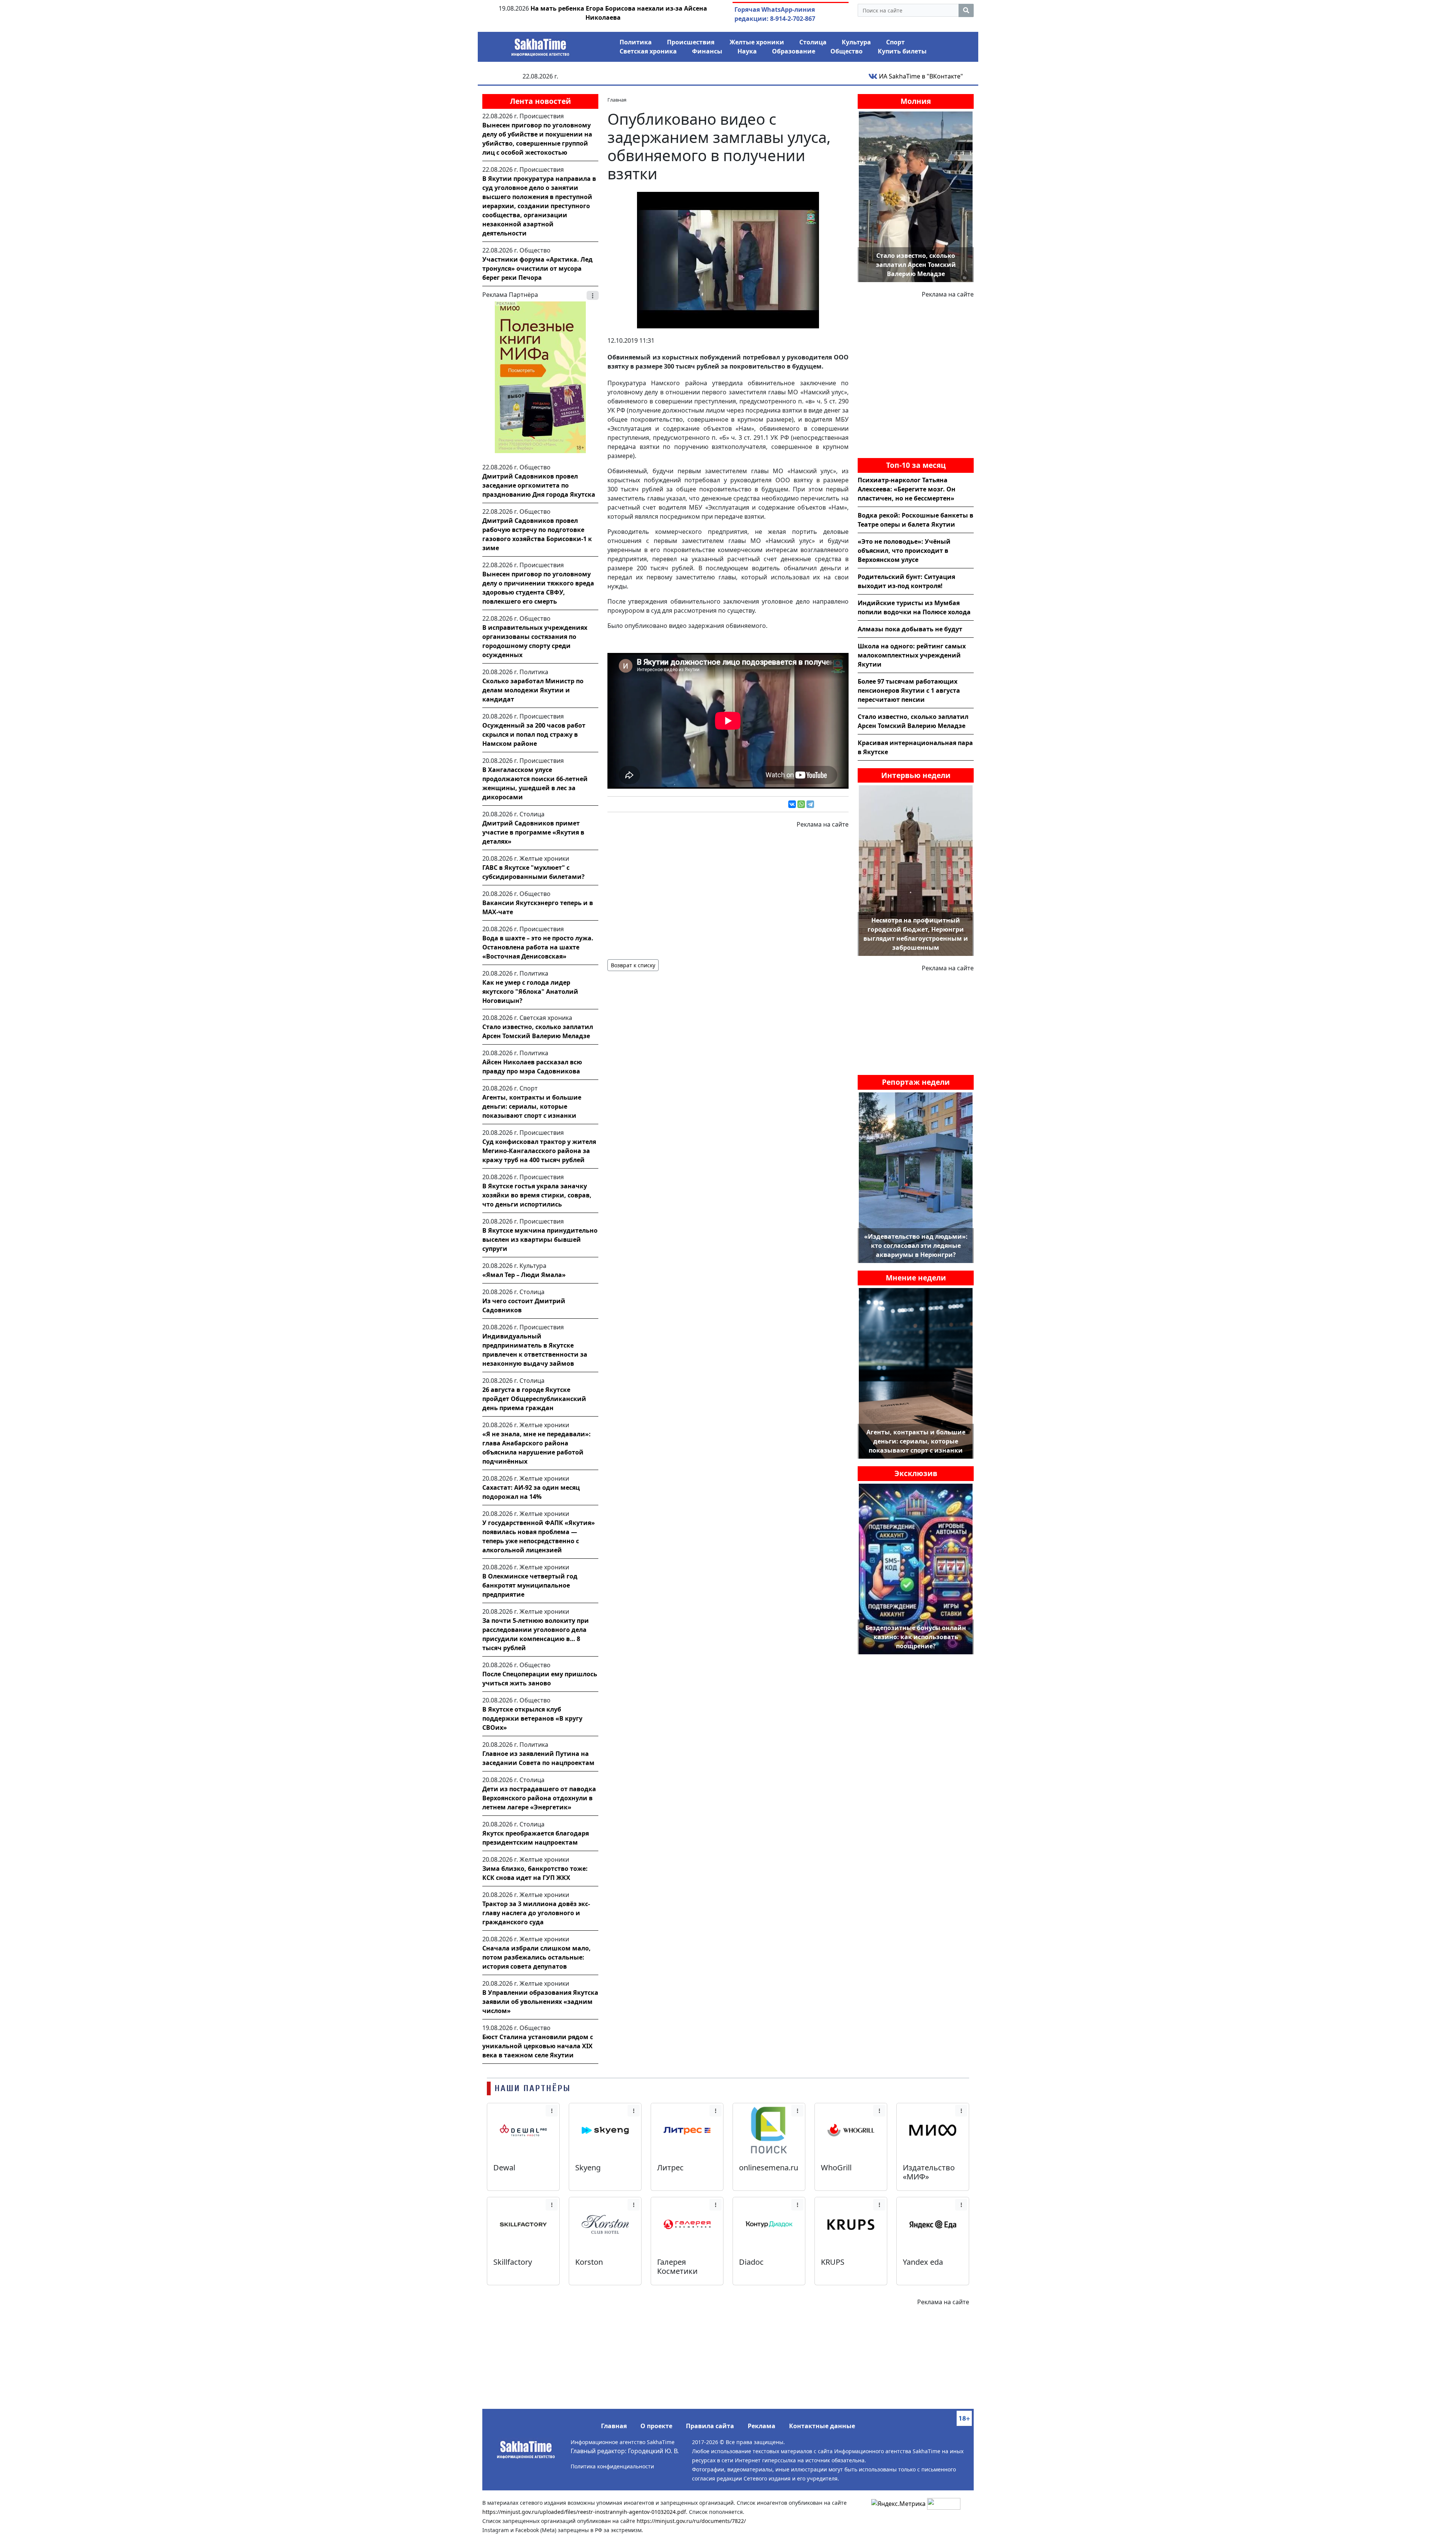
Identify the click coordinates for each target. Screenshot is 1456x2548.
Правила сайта (710, 2426)
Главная (614, 2426)
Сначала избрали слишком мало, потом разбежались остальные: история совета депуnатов (537, 1957)
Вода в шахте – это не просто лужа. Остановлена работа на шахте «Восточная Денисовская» (538, 947)
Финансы (707, 51)
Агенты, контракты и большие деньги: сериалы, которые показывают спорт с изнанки (532, 1106)
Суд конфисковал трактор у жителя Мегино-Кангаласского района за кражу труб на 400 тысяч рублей (539, 1151)
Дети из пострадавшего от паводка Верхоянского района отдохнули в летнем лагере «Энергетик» (539, 1798)
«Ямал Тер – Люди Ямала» (524, 1275)
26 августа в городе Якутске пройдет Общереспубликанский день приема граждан (534, 1399)
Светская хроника (648, 51)
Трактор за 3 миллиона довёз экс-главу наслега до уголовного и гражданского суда (536, 1913)
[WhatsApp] (801, 804)
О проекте (656, 2426)
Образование (794, 51)
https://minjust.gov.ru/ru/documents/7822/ (691, 2521)
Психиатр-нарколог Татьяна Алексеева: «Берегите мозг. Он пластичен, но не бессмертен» (907, 489)
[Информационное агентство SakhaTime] (540, 45)
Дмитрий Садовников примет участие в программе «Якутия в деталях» (533, 832)
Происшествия (691, 42)
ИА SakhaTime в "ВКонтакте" (920, 76)
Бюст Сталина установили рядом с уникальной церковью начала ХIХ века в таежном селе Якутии (538, 2046)
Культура (856, 42)
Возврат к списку (633, 965)
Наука (747, 51)
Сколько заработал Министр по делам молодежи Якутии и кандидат (533, 690)
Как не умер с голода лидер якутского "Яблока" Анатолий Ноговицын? (530, 992)
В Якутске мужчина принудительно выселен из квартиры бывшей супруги (540, 1239)
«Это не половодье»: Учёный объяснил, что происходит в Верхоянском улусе (904, 551)
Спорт (895, 42)
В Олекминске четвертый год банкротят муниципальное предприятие (530, 1585)
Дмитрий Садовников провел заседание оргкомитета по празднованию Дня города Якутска (539, 485)
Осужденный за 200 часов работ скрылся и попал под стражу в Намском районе (534, 734)
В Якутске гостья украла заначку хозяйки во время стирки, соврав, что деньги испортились (537, 1195)
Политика (636, 42)
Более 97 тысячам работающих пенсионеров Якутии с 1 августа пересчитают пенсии (909, 690)
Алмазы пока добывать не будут (910, 629)
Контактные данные (822, 2426)
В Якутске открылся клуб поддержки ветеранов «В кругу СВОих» (532, 1718)
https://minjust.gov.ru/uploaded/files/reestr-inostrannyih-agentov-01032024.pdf (584, 2512)
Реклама (762, 2426)
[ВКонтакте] (792, 804)
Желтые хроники (757, 42)
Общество (846, 51)
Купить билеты (902, 51)
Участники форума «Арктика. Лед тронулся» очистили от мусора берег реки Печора (537, 268)
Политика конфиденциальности (612, 2466)
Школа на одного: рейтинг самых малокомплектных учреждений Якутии (912, 655)
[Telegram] (810, 804)
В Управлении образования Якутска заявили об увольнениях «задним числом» (540, 2002)
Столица (813, 42)
